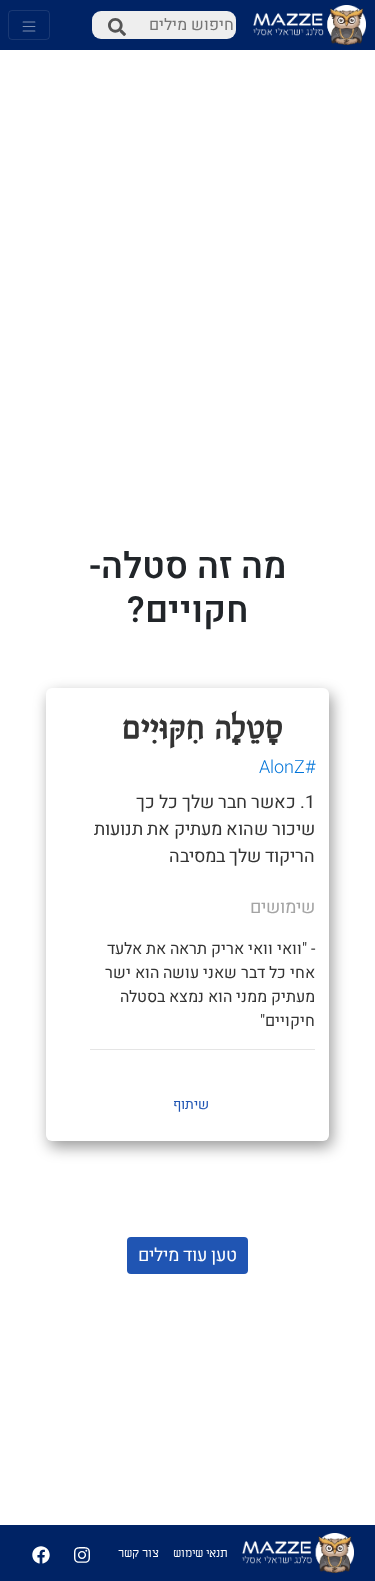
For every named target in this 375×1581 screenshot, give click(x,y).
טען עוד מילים (187, 1255)
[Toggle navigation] (29, 25)
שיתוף (191, 1104)
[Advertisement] (187, 197)
